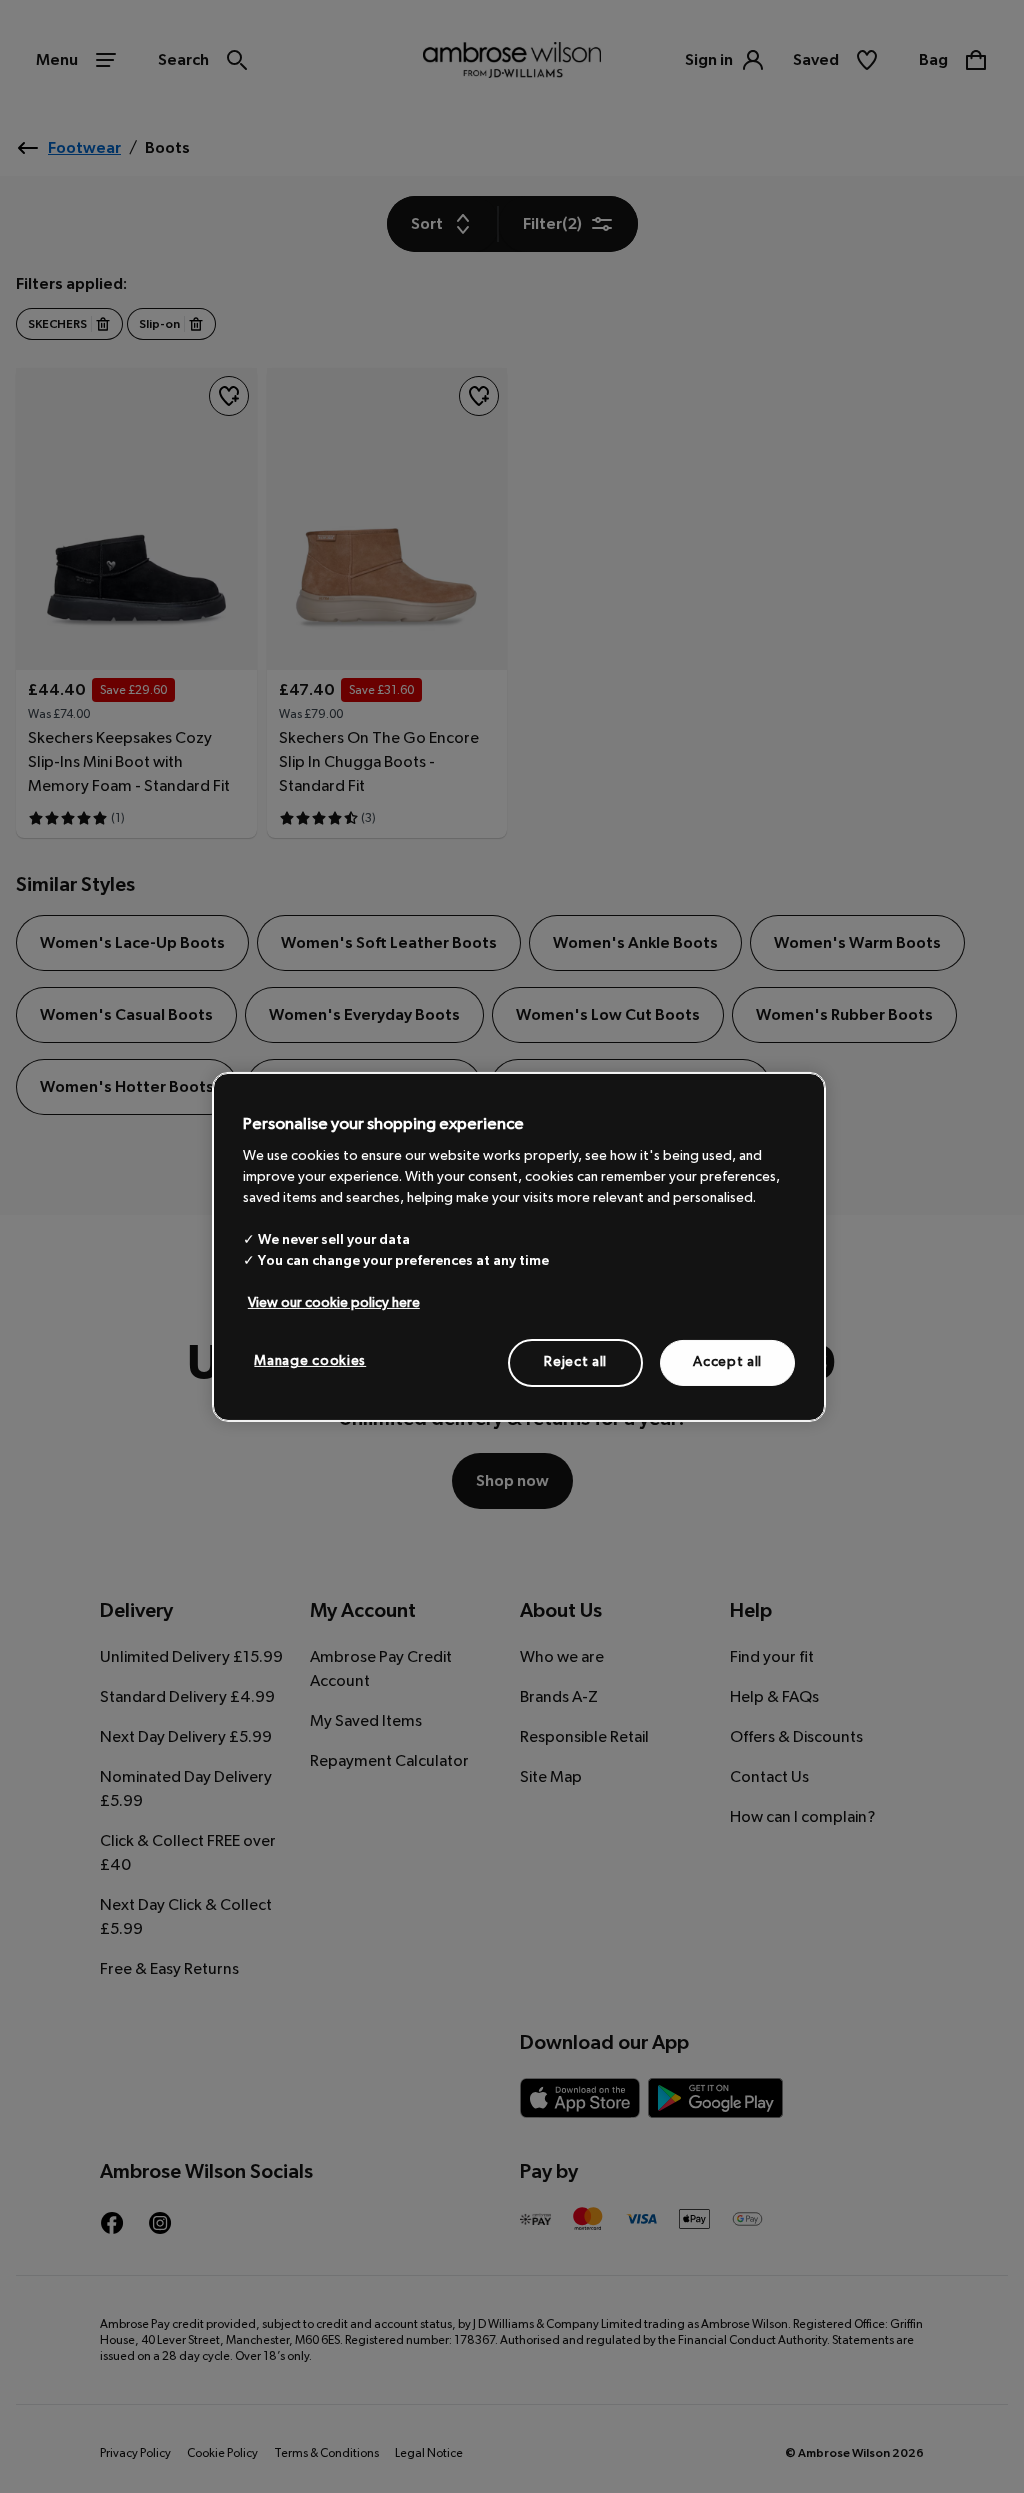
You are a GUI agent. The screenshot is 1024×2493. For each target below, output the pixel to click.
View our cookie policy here (334, 1303)
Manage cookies (310, 1361)
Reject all (575, 1362)
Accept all (727, 1362)
